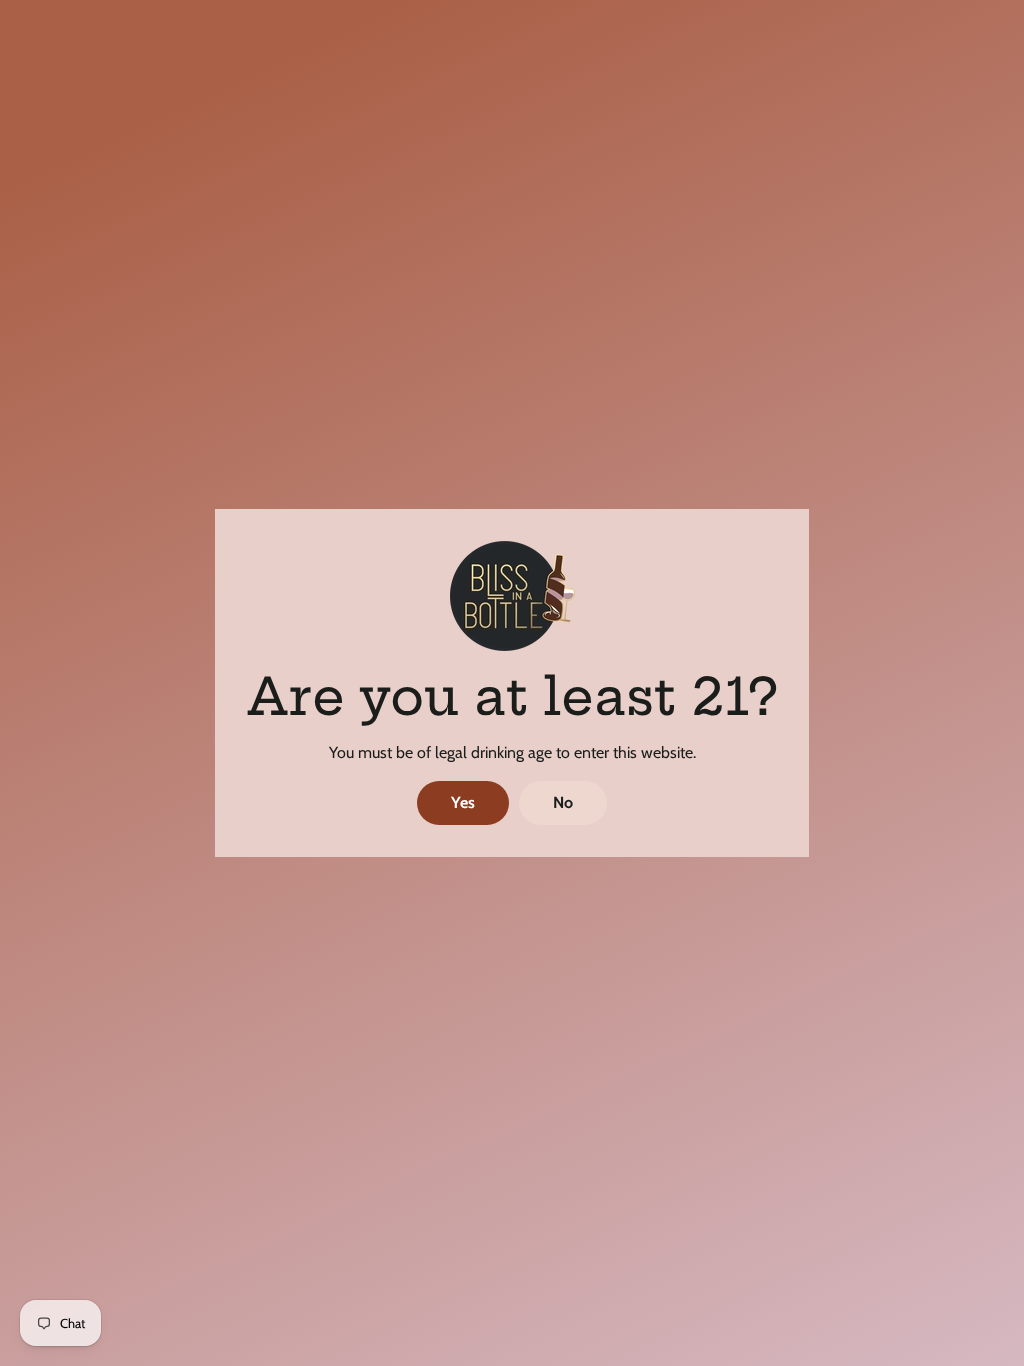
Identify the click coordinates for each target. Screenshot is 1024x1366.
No (563, 802)
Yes (463, 802)
